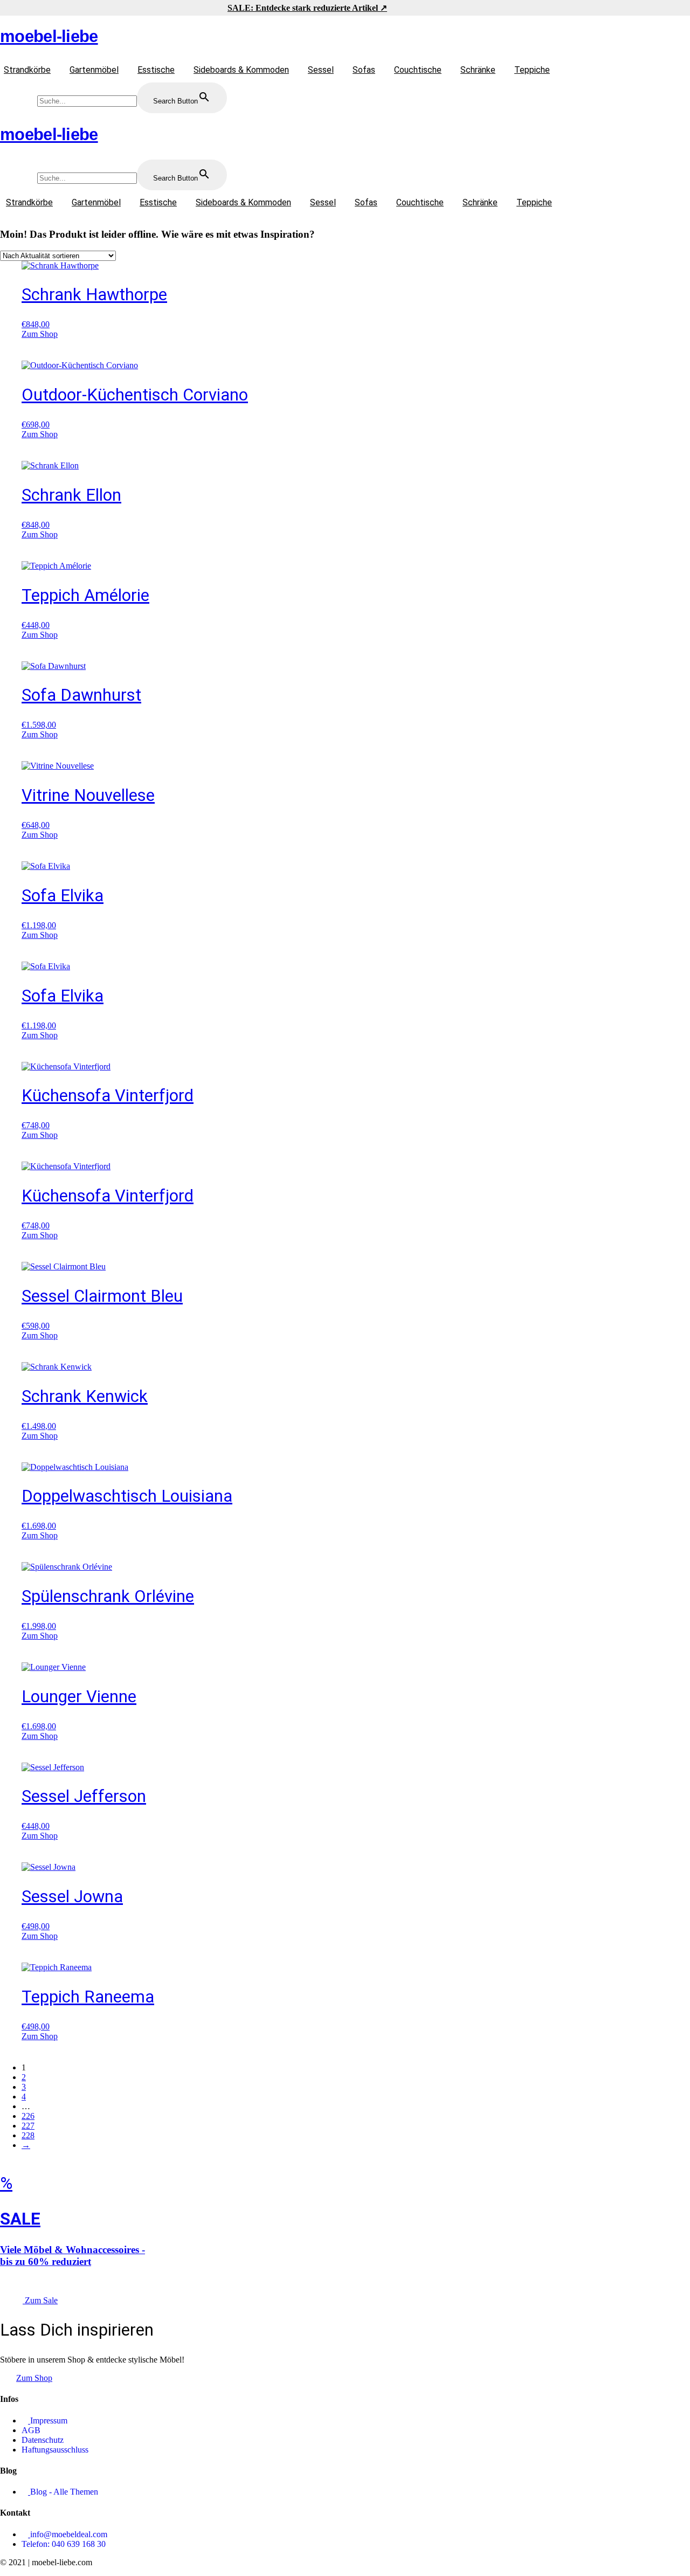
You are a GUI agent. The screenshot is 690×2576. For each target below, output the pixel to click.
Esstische (156, 70)
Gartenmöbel (94, 70)
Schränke (478, 70)
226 (28, 2116)
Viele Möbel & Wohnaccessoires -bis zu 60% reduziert (73, 2256)
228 (28, 2135)
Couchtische (418, 70)
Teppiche (532, 70)
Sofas (364, 70)
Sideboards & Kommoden (241, 70)
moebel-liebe (49, 36)
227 (28, 2126)
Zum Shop (40, 334)
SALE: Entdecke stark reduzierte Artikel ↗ (307, 8)
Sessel (321, 70)
